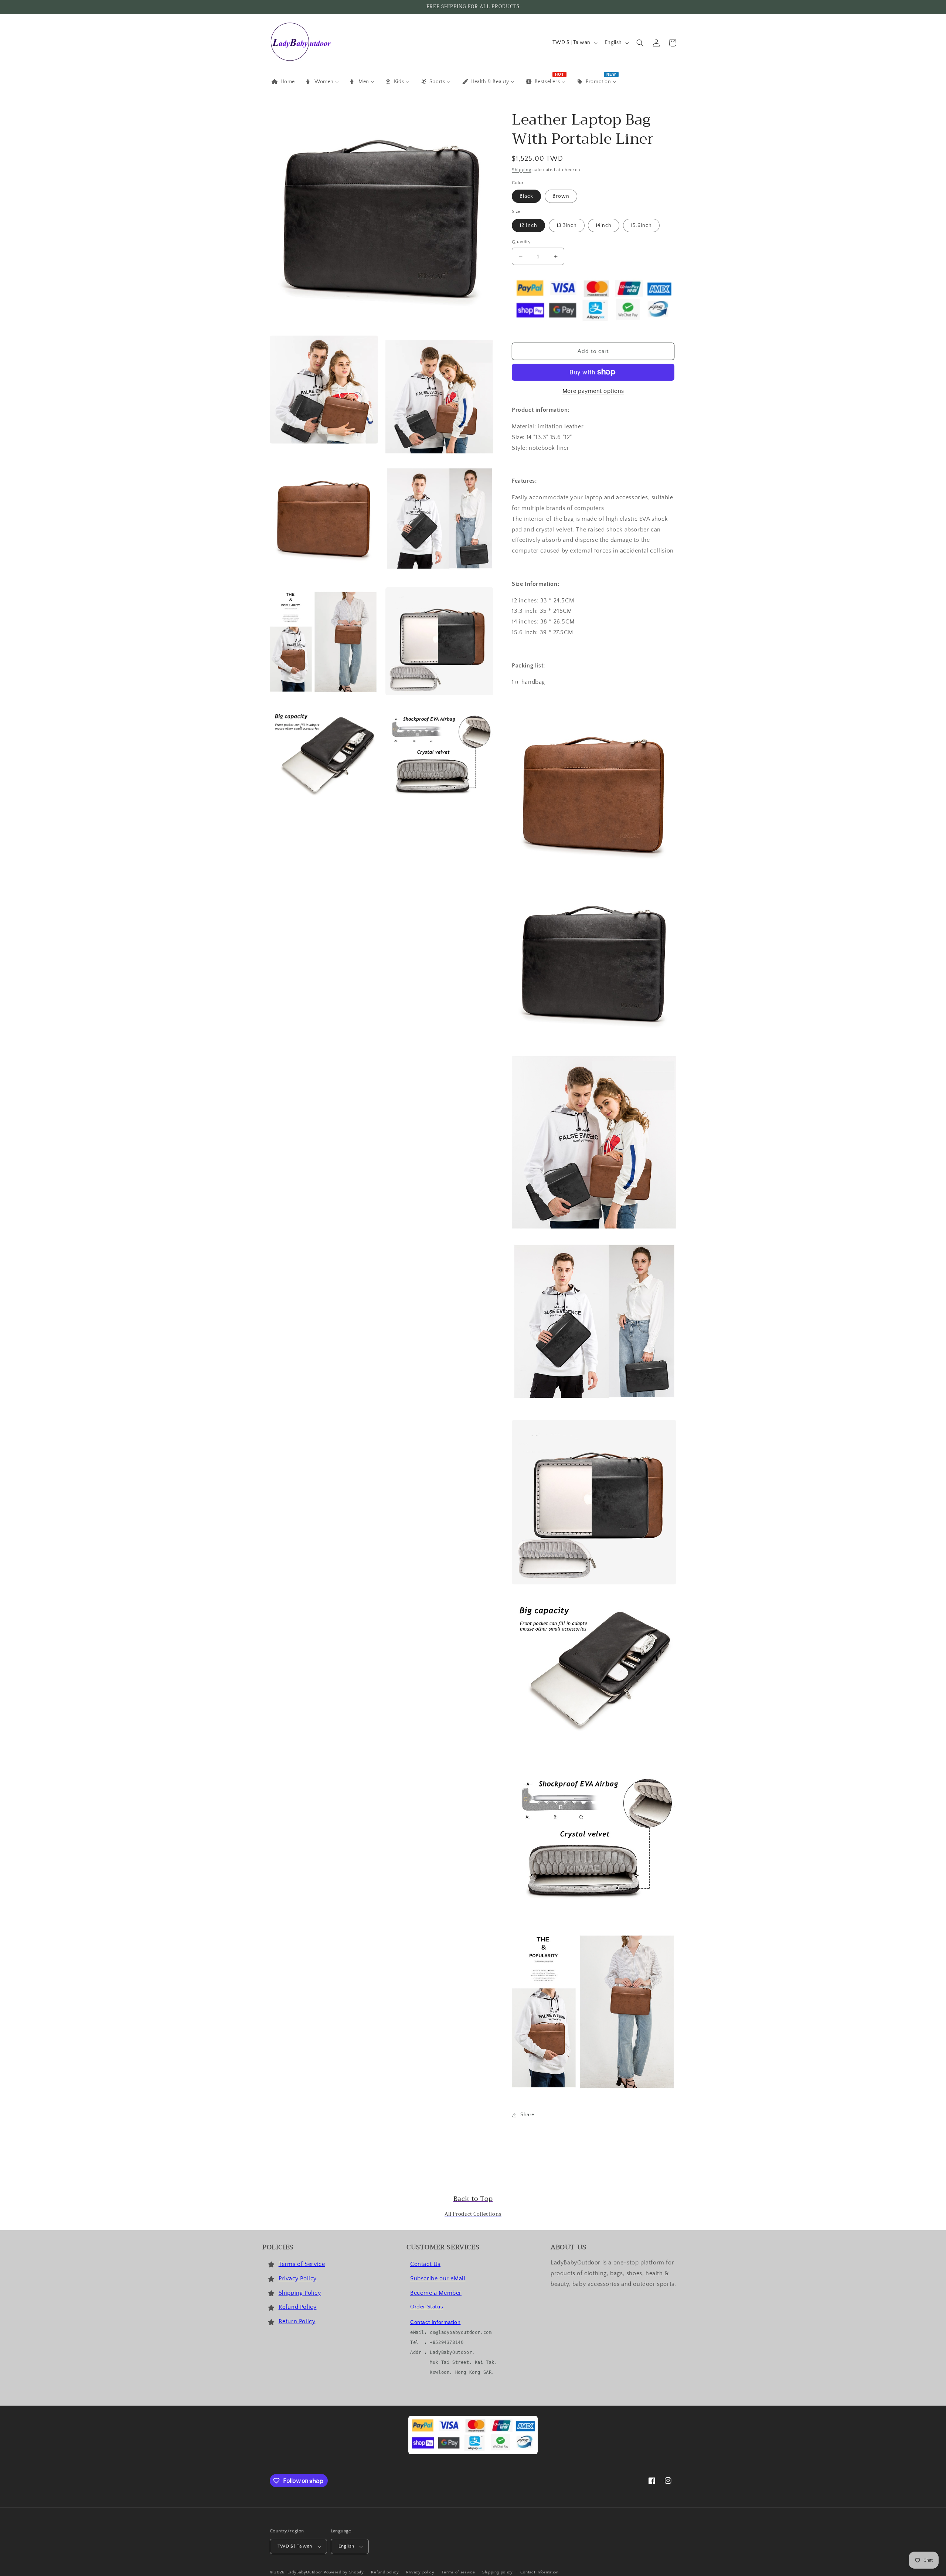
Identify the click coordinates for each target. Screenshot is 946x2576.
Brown (561, 196)
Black (526, 196)
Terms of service (458, 2572)
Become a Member (436, 2293)
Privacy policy (420, 2572)
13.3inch (567, 225)
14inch (604, 225)
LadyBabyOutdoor (305, 2572)
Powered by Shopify (344, 2572)
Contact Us (425, 2264)
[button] (640, 43)
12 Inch (528, 225)
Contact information (540, 2572)
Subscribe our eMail (438, 2278)
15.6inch (641, 225)
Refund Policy (298, 2307)
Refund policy (385, 2572)
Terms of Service (302, 2264)
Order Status (427, 2307)
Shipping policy (498, 2572)
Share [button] (527, 2115)
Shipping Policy (300, 2293)
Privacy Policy (298, 2278)
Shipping (522, 170)
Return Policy (297, 2321)
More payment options (593, 391)
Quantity (521, 242)
